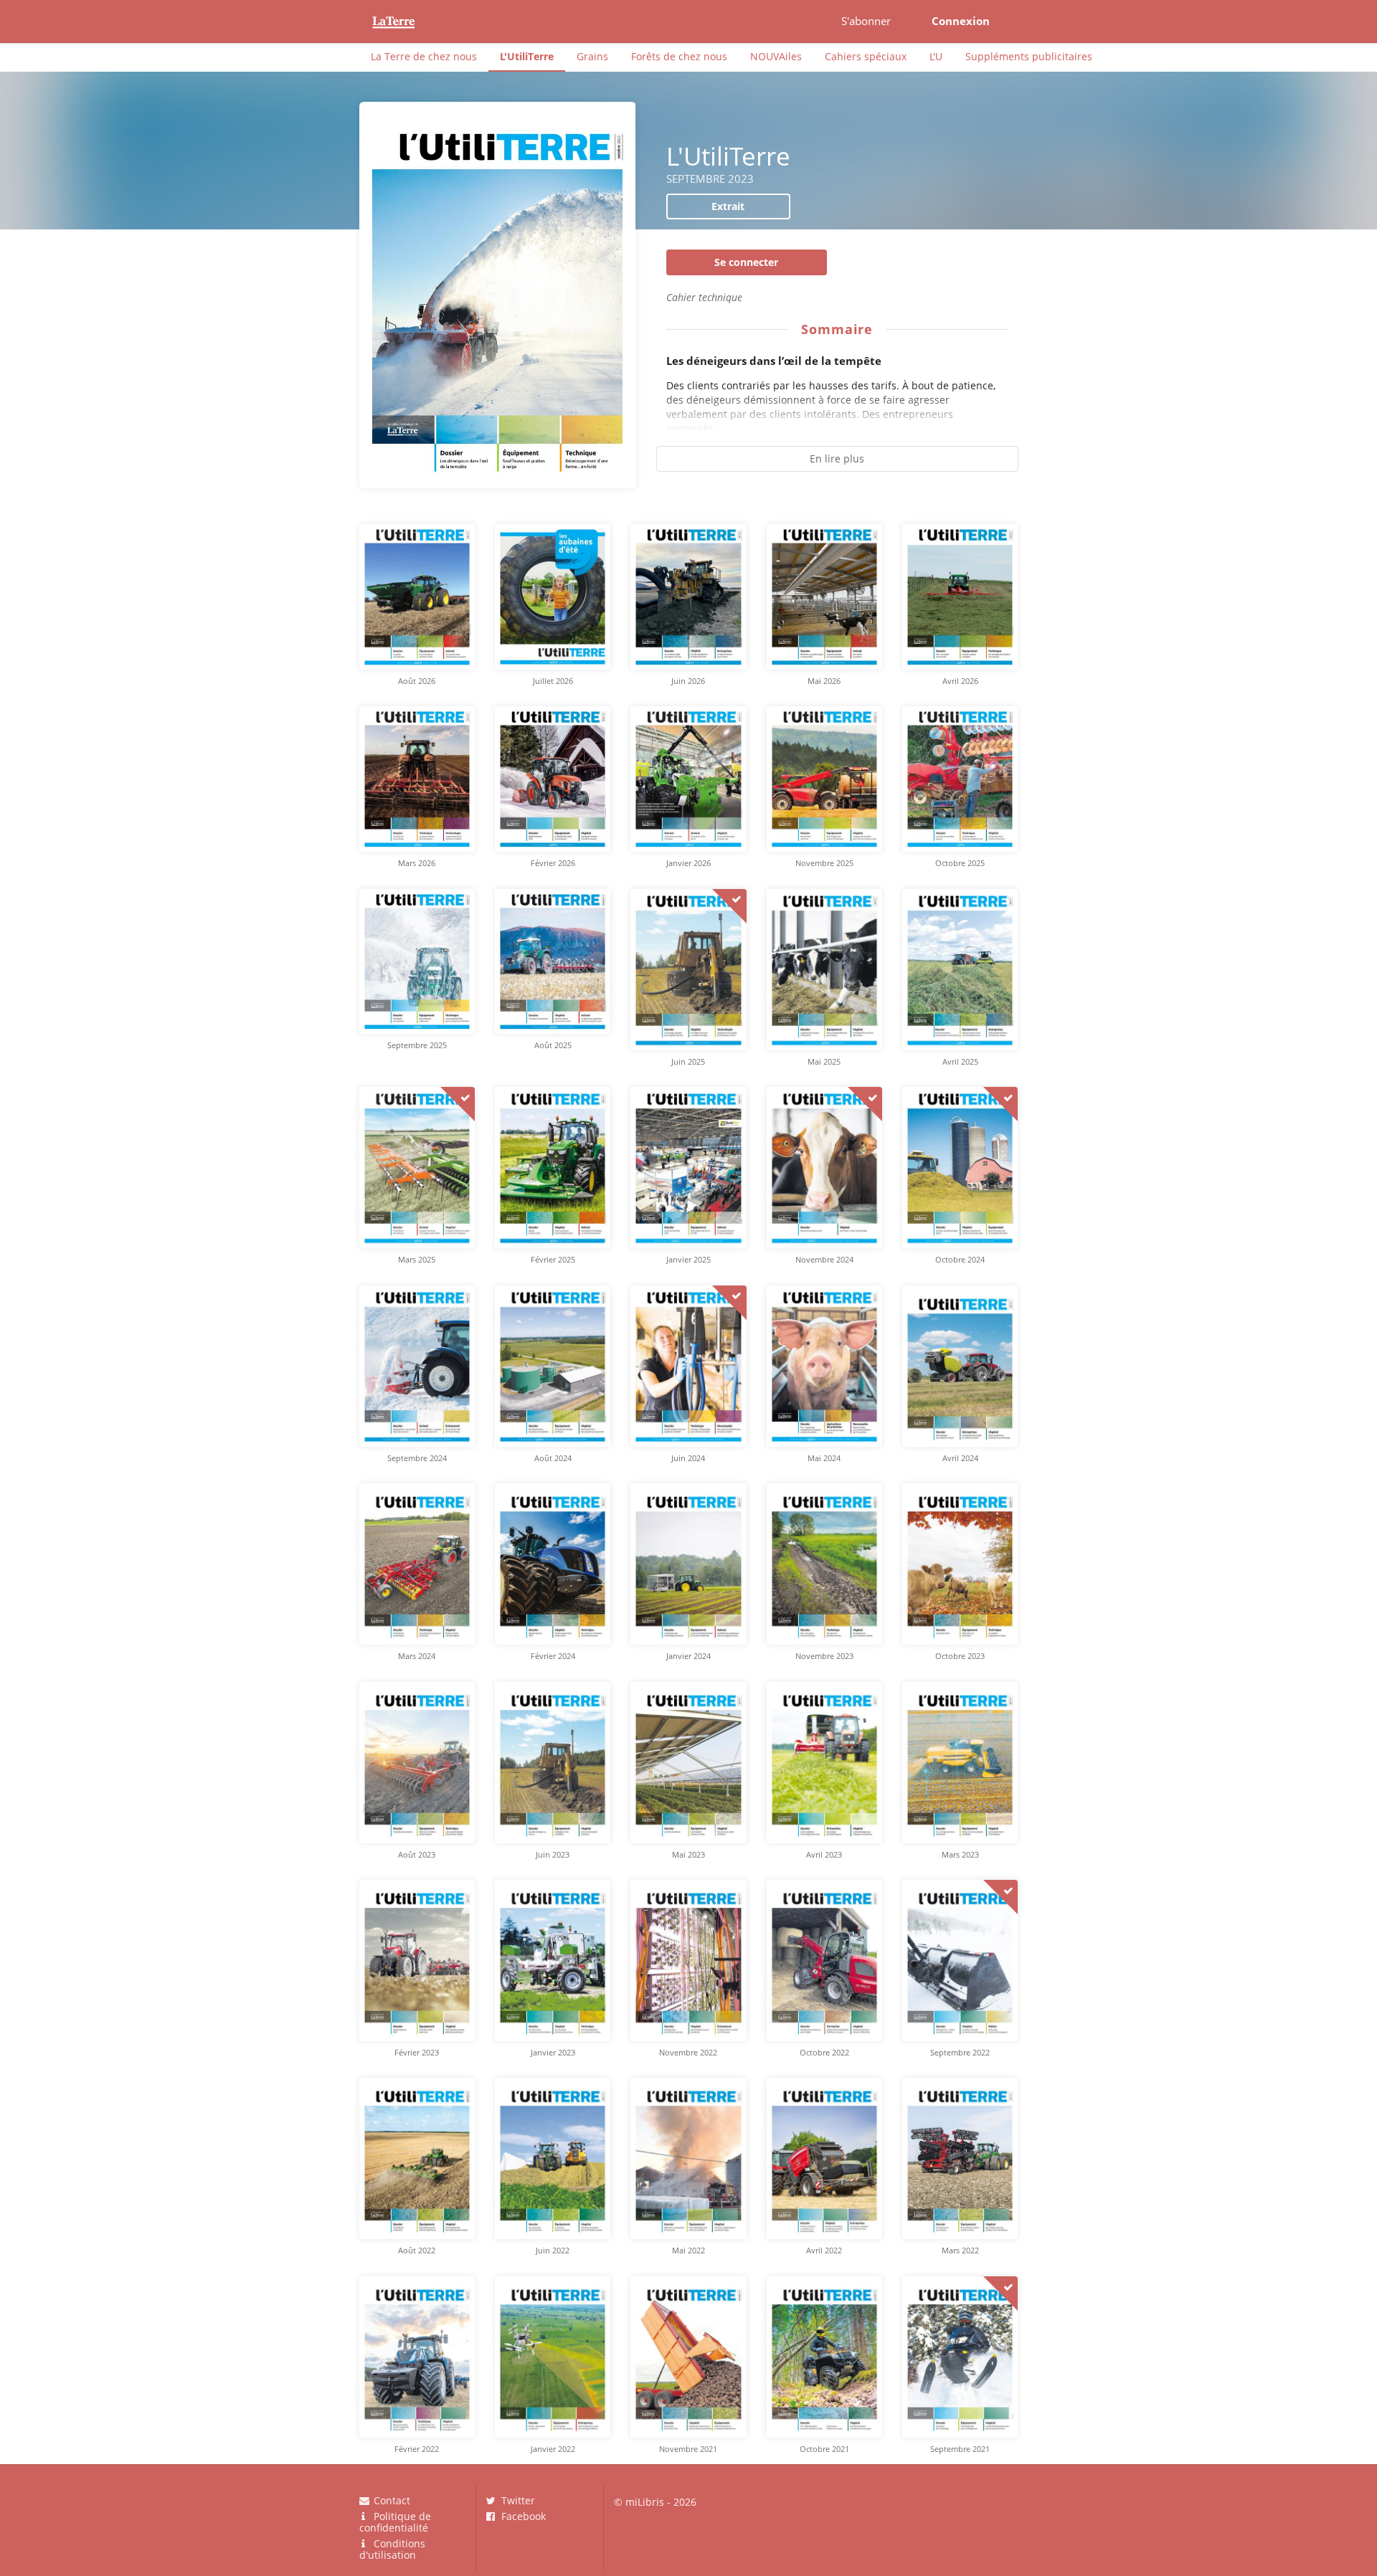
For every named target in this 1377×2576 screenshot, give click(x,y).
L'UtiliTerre (527, 56)
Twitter (517, 2501)
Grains (592, 56)
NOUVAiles (776, 56)
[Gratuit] (729, 906)
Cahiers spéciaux (866, 56)
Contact (391, 2501)
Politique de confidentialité (396, 2522)
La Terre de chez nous (424, 56)
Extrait (728, 206)
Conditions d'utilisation (393, 2549)
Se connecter (746, 262)
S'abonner (866, 21)
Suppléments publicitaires (1029, 56)
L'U (936, 56)
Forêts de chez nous (679, 56)
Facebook (522, 2516)
